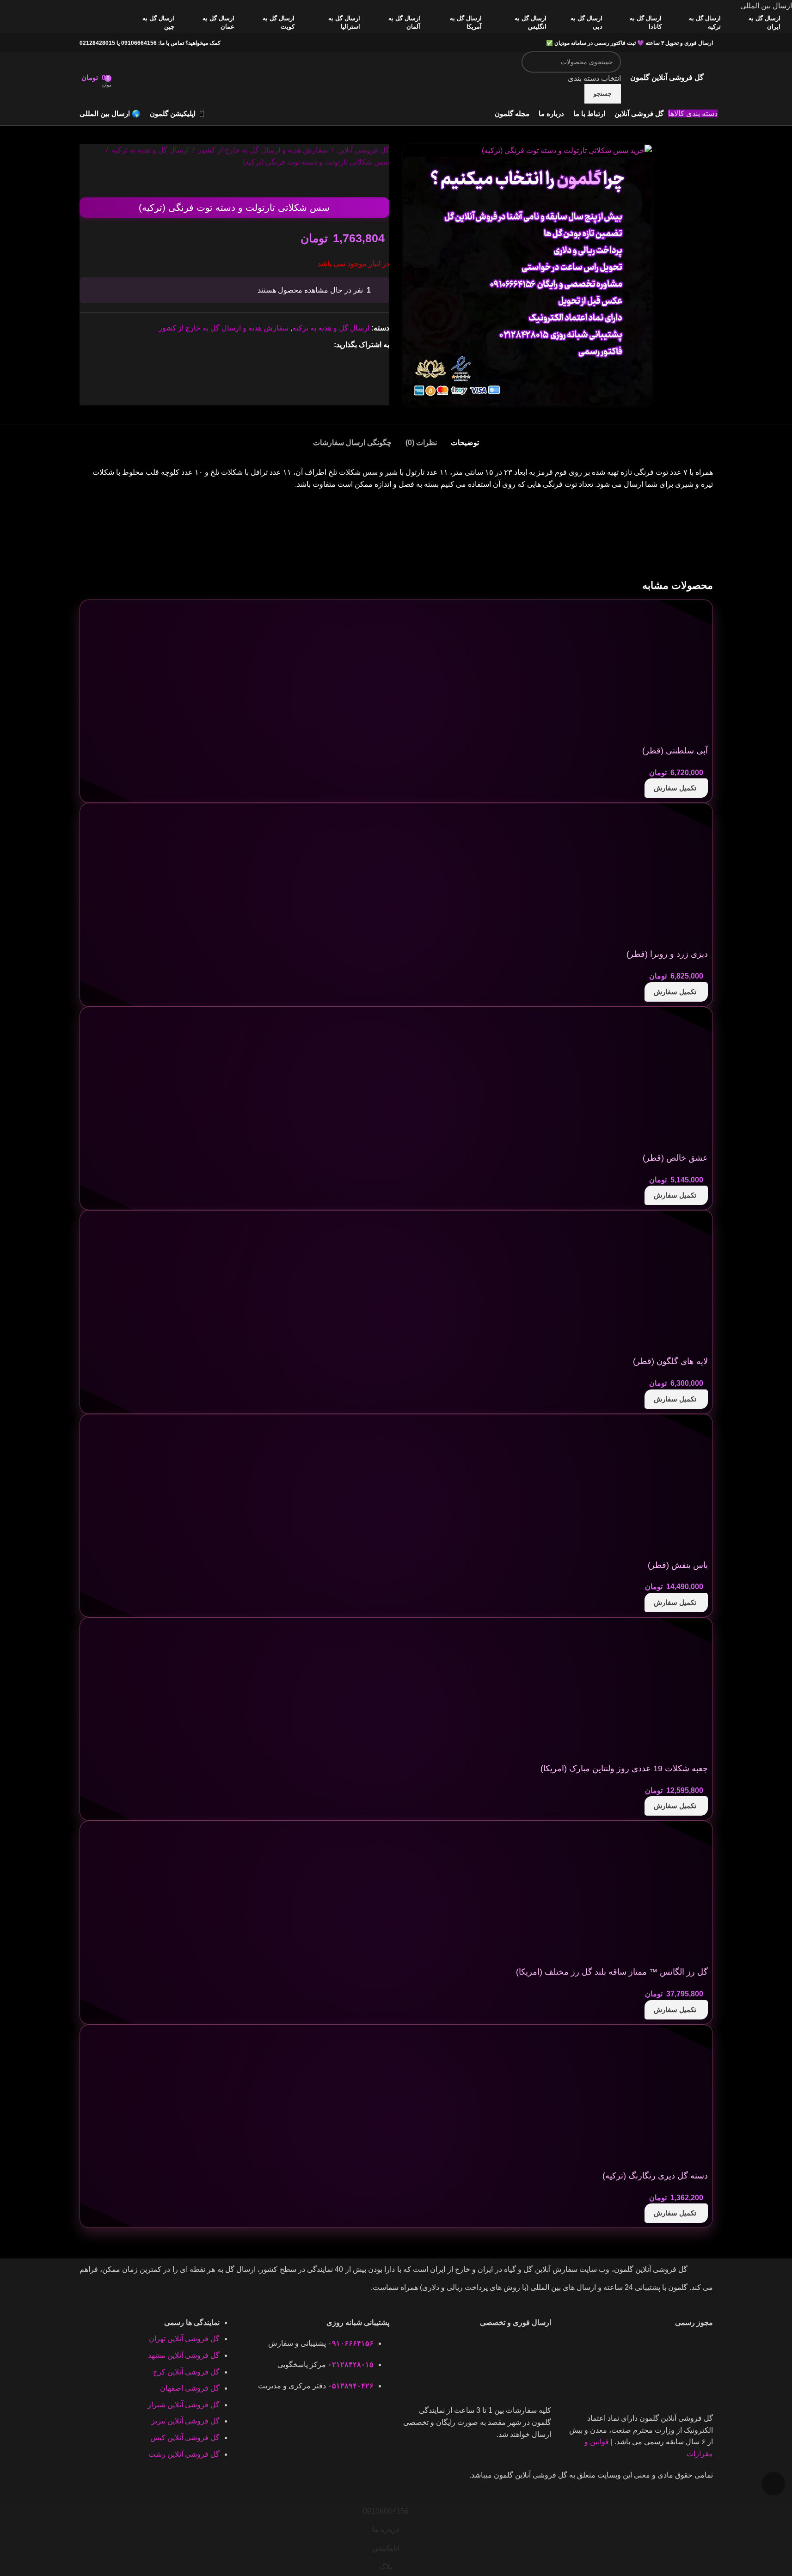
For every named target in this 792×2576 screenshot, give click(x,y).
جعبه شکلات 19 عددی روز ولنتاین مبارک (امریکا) (624, 1768)
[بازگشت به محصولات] (373, 183)
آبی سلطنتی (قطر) (675, 751)
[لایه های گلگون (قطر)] (639, 1284)
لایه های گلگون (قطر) (670, 1361)
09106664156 (139, 43)
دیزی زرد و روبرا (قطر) (667, 954)
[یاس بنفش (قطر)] (639, 1488)
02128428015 (97, 43)
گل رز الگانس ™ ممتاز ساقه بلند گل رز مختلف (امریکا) (612, 1972)
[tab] (465, 438)
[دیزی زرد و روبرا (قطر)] (639, 877)
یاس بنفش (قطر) (678, 1565)
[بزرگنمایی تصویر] (774, 2484)
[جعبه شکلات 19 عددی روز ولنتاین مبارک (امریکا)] (639, 1691)
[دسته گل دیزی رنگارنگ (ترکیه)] (639, 2098)
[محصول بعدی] (362, 183)
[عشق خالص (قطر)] (639, 1080)
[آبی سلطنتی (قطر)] (639, 673)
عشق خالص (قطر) (675, 1158)
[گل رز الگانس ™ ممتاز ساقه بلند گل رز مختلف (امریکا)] (639, 1895)
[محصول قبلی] (384, 183)
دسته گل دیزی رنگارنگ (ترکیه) (655, 2176)
